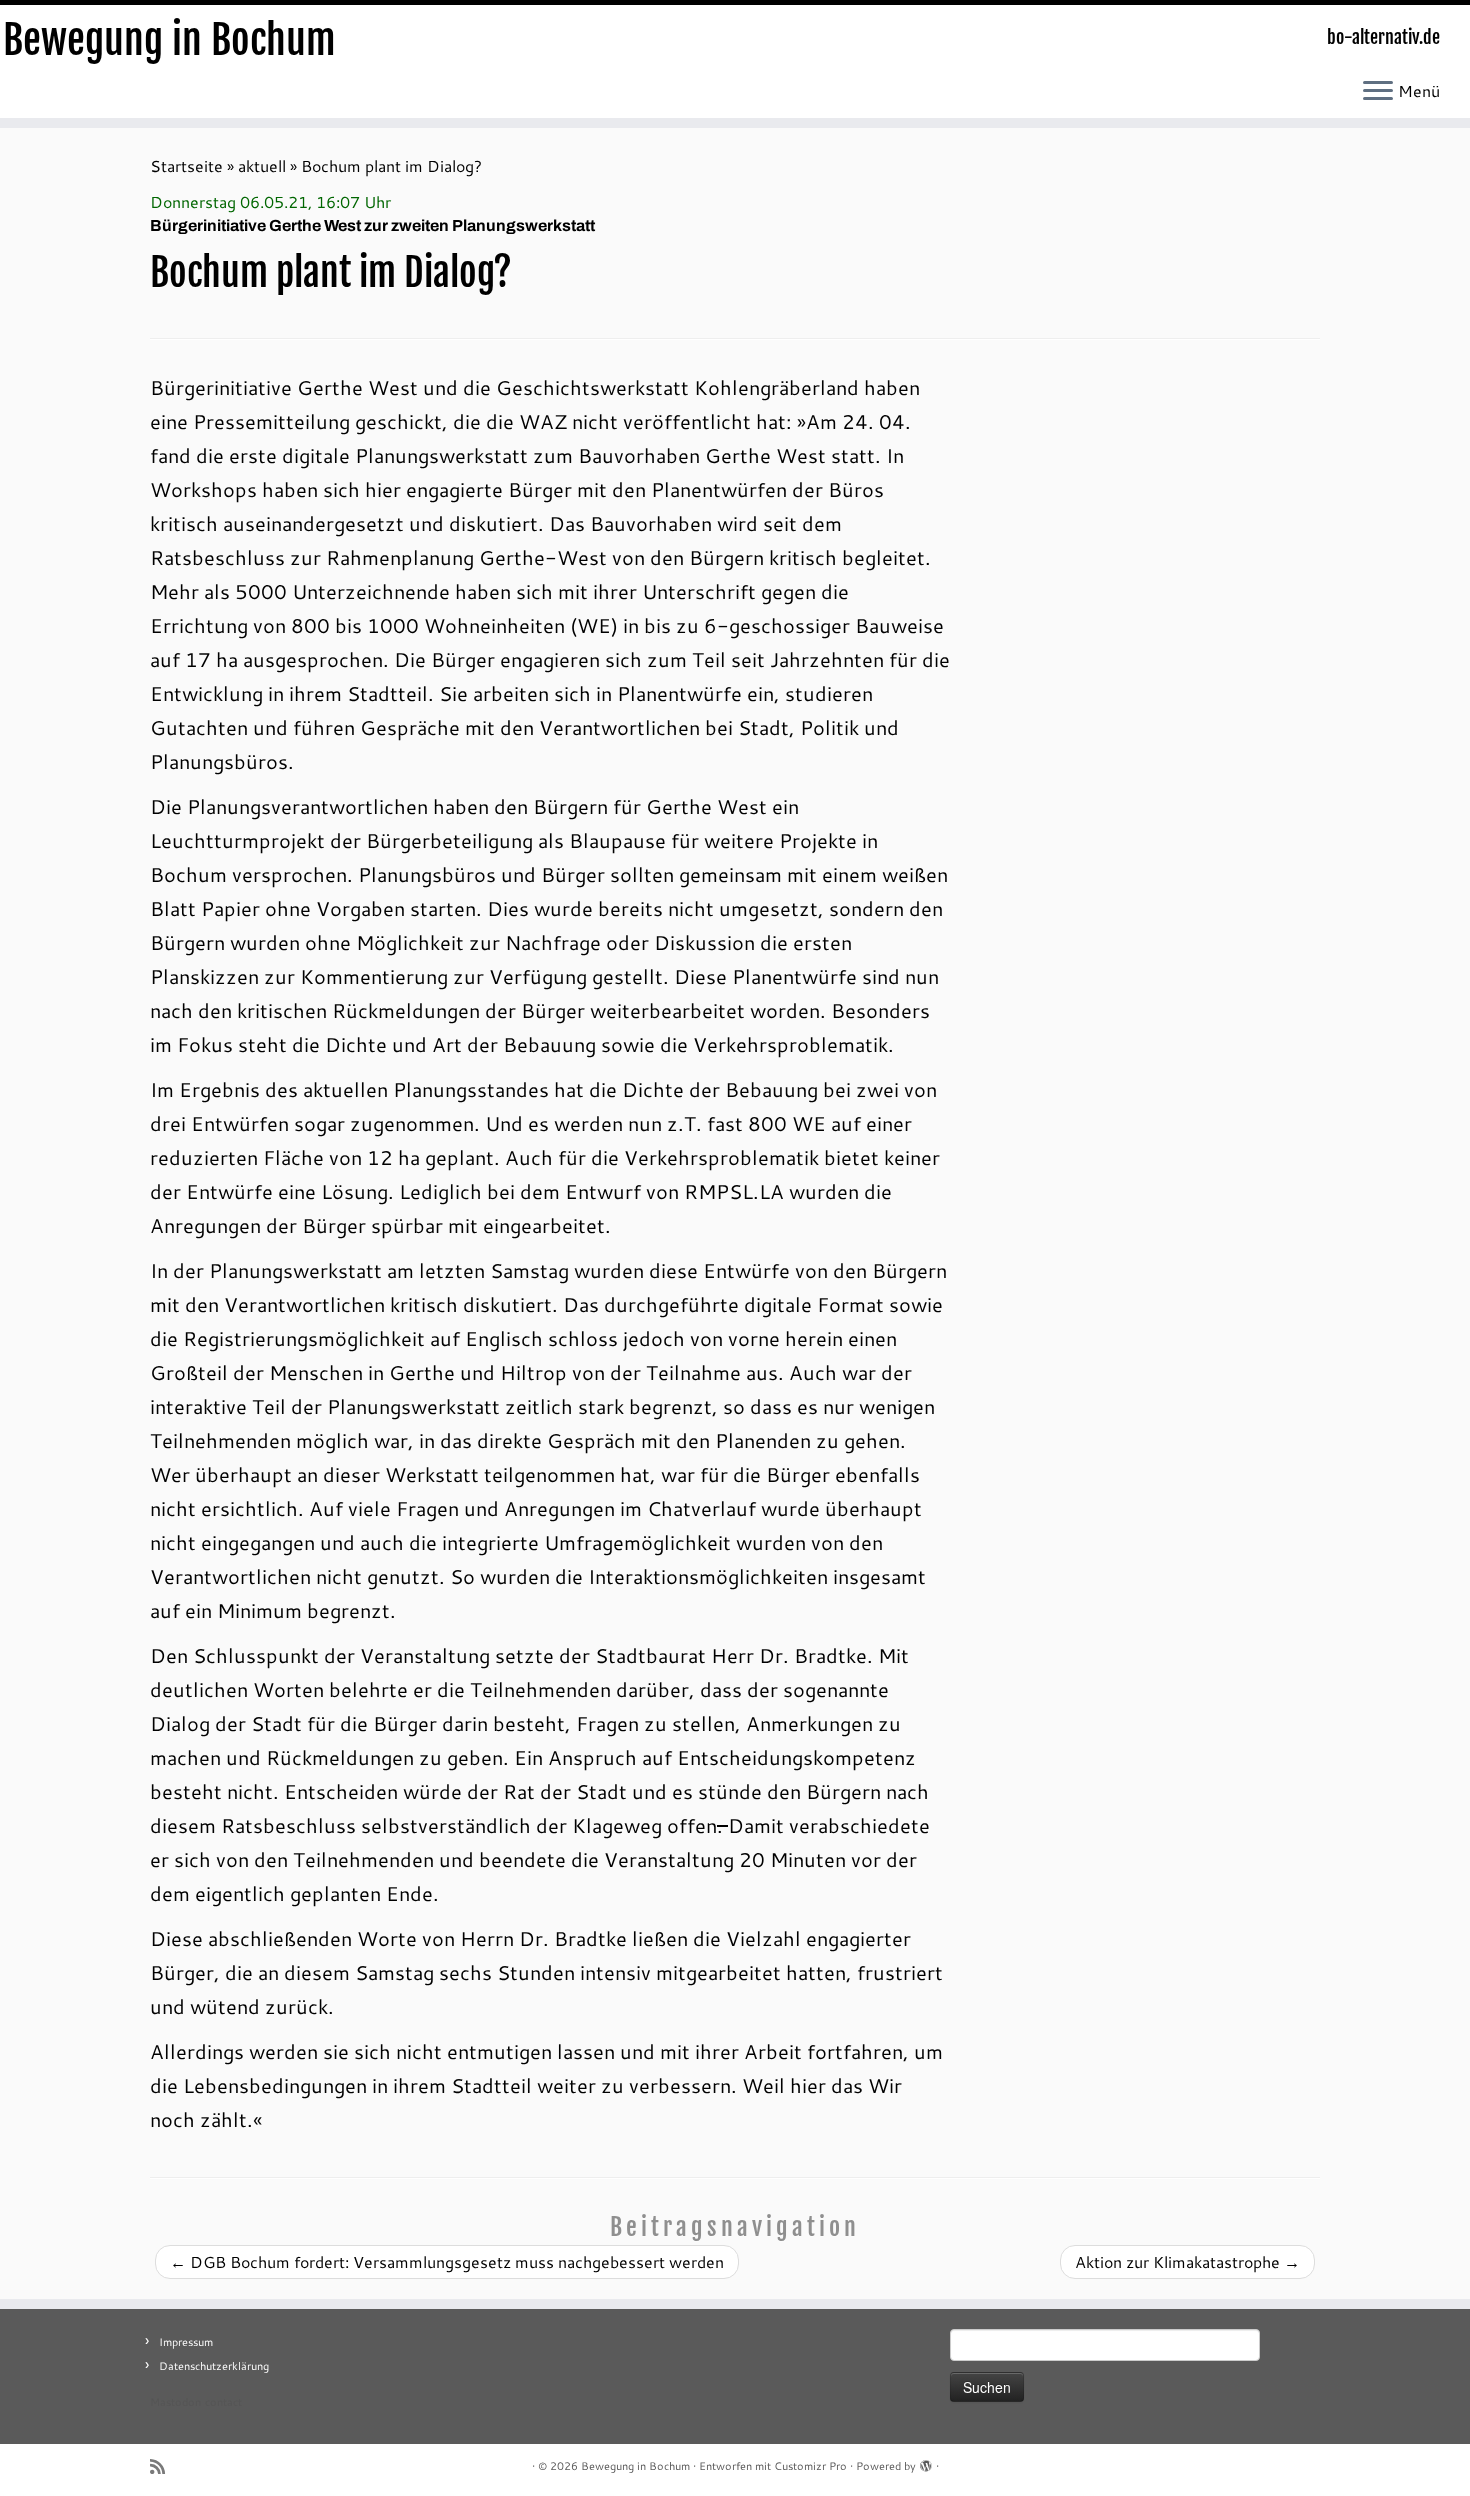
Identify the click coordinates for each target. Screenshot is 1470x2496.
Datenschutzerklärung (214, 2366)
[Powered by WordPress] (926, 2462)
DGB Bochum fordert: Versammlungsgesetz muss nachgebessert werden (447, 2261)
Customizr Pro (810, 2466)
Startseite (186, 165)
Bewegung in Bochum (169, 40)
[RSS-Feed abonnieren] (164, 2466)
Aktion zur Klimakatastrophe (1187, 2261)
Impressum (186, 2342)
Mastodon (175, 2402)
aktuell (262, 165)
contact (223, 2402)
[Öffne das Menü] (1378, 92)
